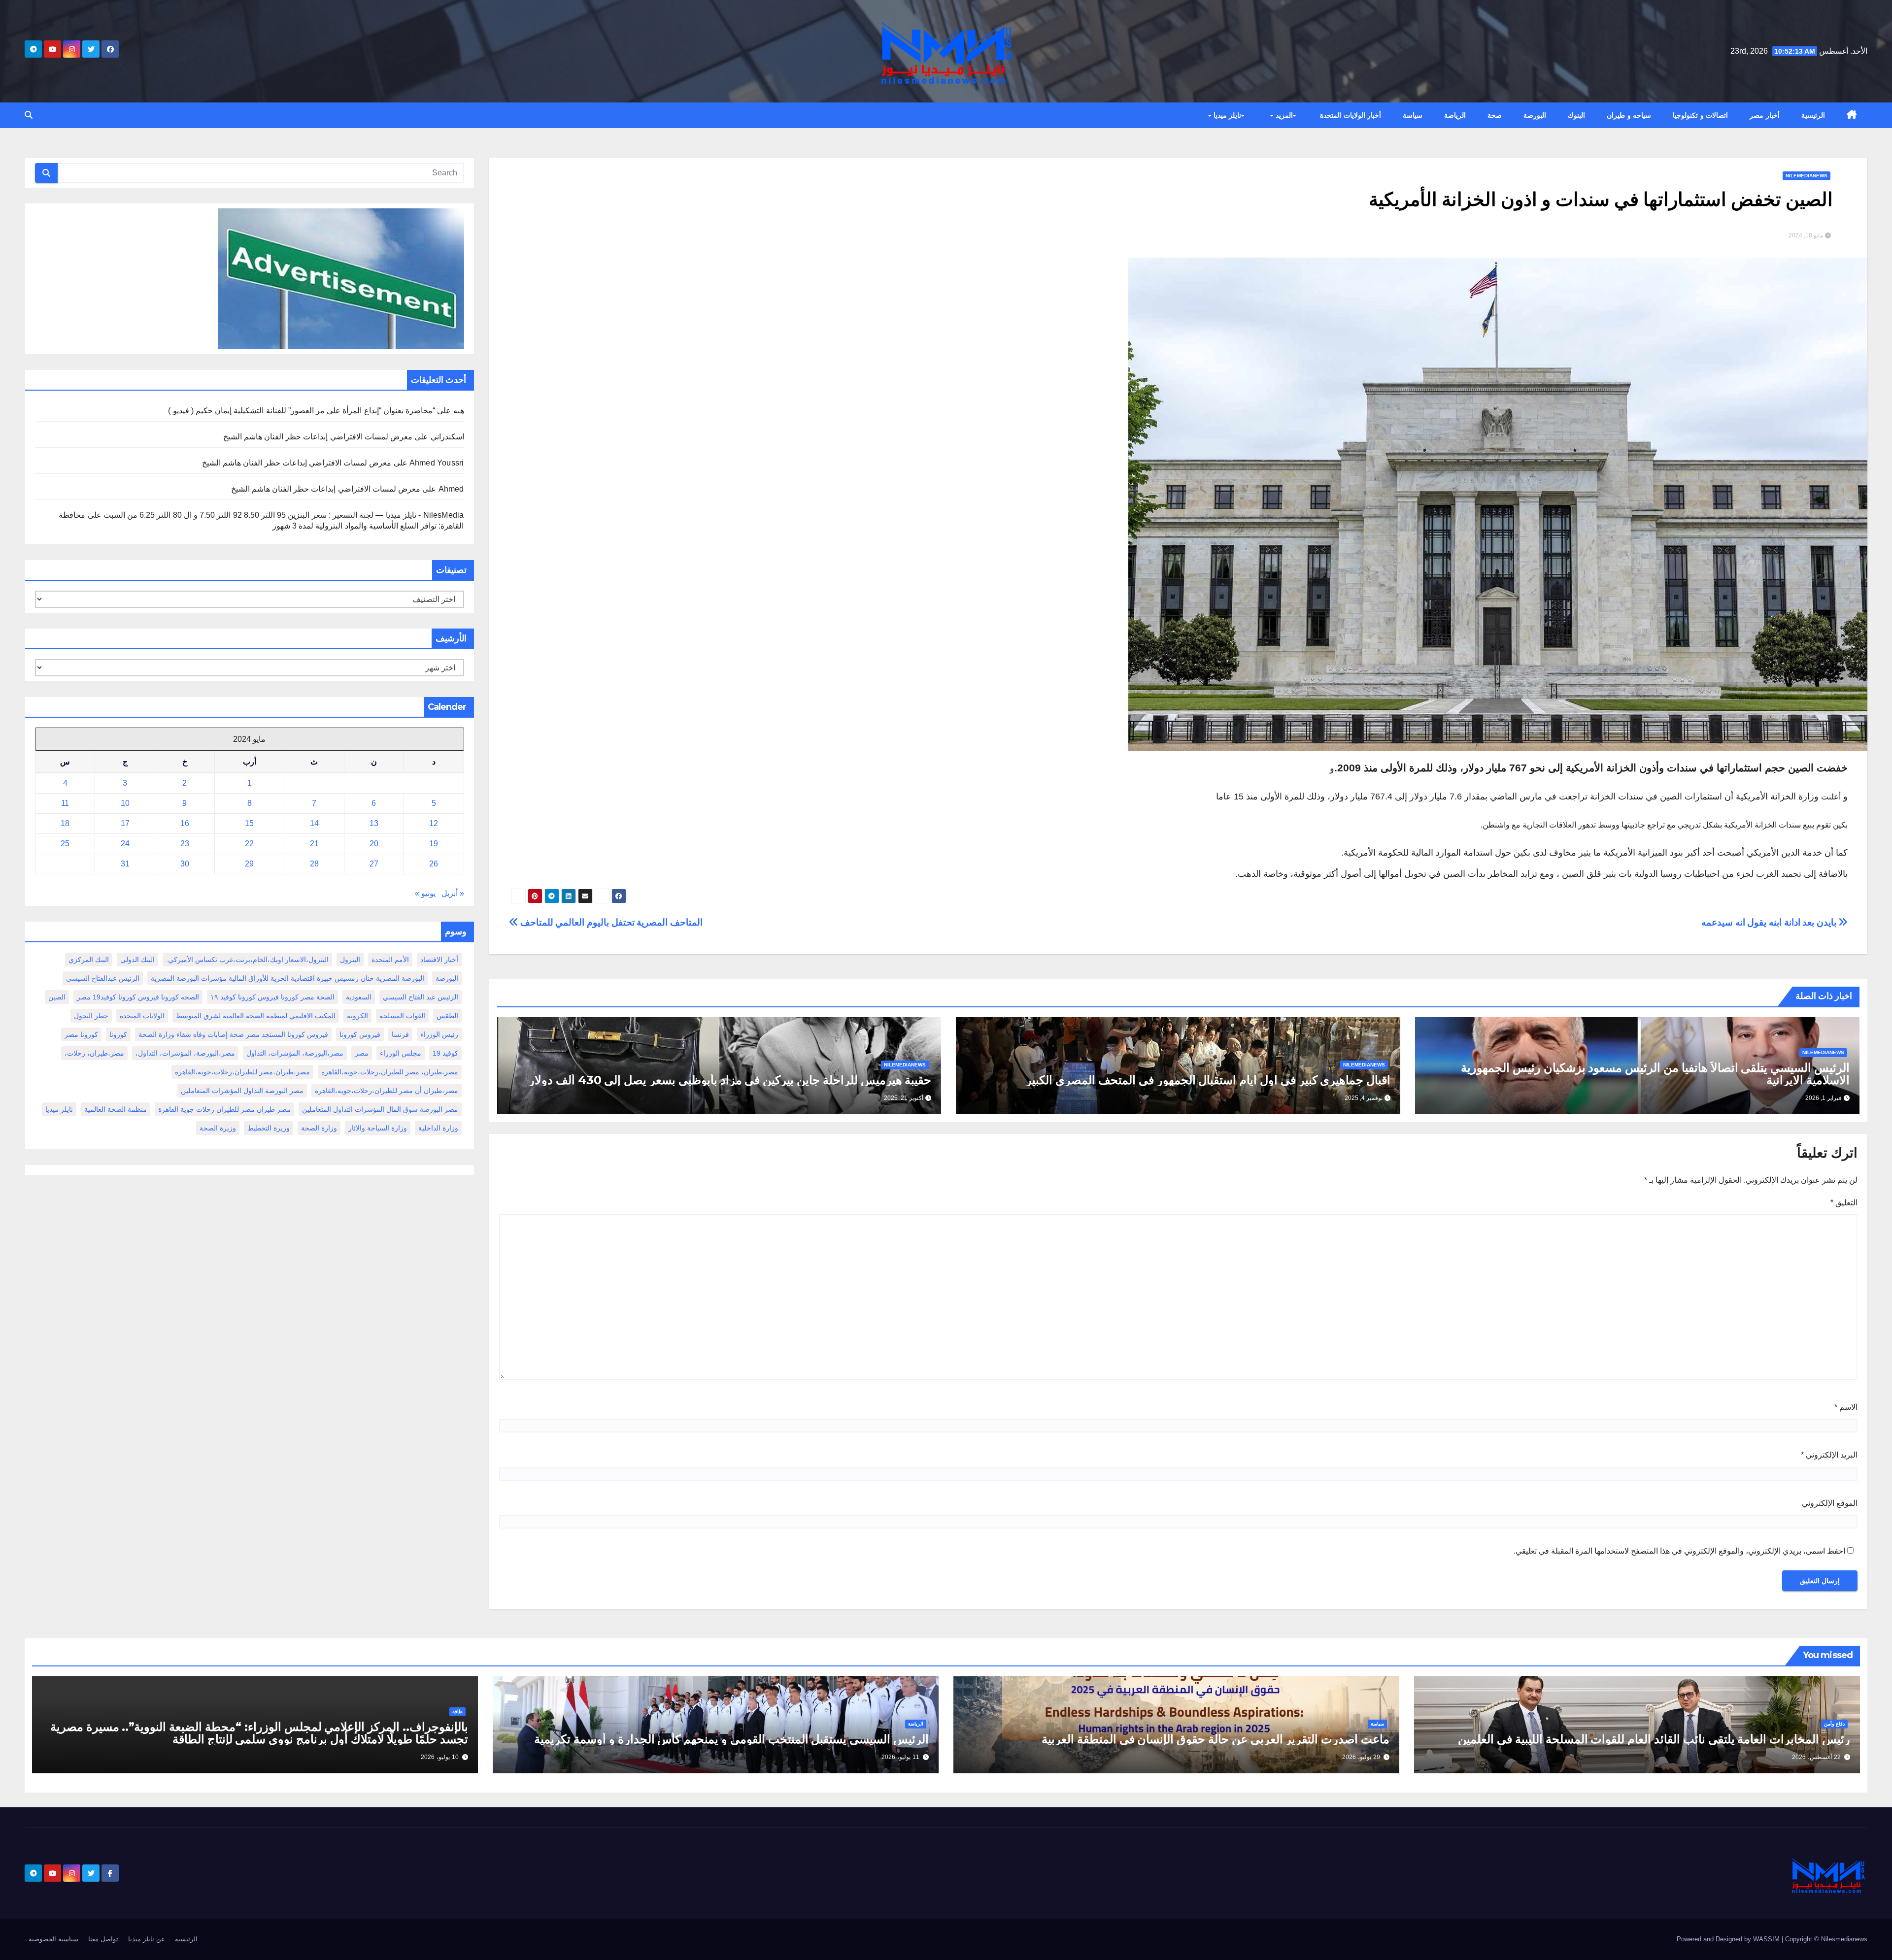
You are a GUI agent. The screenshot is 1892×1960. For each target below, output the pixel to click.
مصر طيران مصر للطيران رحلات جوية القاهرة (224, 1109)
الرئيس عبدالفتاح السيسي (103, 978)
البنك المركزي (89, 960)
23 (185, 844)
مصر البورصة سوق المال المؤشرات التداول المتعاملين (380, 1109)
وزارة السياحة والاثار (378, 1128)
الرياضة (1455, 115)
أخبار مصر (1765, 115)
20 (374, 844)
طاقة (457, 1711)
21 (314, 844)
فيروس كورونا (360, 1034)
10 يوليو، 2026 (440, 1757)
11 (65, 803)
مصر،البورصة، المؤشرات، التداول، (185, 1053)
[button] (29, 115)
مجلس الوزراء (401, 1053)
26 (434, 864)
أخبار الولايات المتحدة (1351, 115)
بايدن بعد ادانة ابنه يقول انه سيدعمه (1770, 922)
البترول (350, 960)
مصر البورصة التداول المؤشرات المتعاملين (242, 1091)
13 (374, 823)
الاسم (1846, 1407)
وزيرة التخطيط (269, 1128)
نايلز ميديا (1226, 115)
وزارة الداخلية (438, 1128)
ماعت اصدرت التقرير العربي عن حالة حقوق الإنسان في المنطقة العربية (1216, 1739)
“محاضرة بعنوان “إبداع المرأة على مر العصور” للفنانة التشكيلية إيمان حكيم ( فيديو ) (302, 411)
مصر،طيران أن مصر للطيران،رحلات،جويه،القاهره (387, 1091)
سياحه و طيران (1629, 115)
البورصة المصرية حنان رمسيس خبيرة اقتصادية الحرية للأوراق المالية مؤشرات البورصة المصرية (287, 978)
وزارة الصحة (319, 1128)
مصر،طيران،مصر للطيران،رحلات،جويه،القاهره (242, 1072)
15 (249, 823)
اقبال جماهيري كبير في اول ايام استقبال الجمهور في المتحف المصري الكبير (1208, 1080)
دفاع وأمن (1834, 1724)
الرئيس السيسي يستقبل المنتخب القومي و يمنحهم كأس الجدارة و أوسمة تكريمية (731, 1739)
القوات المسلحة (402, 1016)
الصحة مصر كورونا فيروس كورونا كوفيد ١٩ (272, 997)
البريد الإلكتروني (1829, 1455)
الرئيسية (1813, 115)
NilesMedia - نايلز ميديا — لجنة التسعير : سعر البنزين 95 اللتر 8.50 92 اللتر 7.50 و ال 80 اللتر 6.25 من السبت (284, 515)
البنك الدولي (137, 960)
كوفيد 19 (445, 1053)
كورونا (118, 1034)
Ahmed (451, 489)
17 (125, 823)
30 (185, 864)
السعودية (359, 997)
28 (314, 864)
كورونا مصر (81, 1034)
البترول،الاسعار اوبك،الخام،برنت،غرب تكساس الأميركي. (247, 960)
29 (249, 864)
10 (125, 803)
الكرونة (357, 1016)
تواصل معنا (103, 1939)
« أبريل (453, 893)
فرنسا (400, 1034)
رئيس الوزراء (439, 1034)
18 (65, 823)
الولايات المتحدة (142, 1016)
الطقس (447, 1016)
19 (434, 844)
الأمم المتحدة (390, 960)
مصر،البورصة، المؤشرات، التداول (295, 1053)
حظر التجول (91, 1016)
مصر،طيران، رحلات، (94, 1053)
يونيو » (425, 893)
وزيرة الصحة (218, 1128)
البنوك (1576, 115)
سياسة (1413, 115)
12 (434, 823)
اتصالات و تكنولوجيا (1700, 115)
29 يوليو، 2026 (1361, 1757)
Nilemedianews (1807, 176)
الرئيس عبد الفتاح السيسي (421, 997)
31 (125, 864)
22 (249, 844)
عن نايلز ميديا (147, 1939)
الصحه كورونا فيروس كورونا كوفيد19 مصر (138, 997)
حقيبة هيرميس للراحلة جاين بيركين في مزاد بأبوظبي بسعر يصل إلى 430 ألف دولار (730, 1080)
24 (125, 844)
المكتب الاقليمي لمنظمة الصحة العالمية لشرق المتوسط (256, 1016)
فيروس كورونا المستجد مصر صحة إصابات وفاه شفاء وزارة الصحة (233, 1034)
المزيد (1283, 115)
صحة (1495, 115)
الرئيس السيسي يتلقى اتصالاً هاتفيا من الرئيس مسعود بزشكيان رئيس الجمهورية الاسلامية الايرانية (1655, 1074)
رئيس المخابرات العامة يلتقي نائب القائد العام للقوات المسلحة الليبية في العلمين (1654, 1739)
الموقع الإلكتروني (1830, 1503)
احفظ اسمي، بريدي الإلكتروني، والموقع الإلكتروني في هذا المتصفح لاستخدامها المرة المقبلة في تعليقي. (1679, 1551)
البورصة (1535, 115)
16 (185, 823)
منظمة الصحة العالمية (116, 1109)
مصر (362, 1053)
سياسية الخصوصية (53, 1939)
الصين (57, 997)
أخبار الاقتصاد (439, 960)
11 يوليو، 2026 (900, 1757)
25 (65, 844)
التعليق (1844, 1203)
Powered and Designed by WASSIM (1729, 1939)
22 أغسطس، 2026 (1816, 1757)
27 (374, 864)
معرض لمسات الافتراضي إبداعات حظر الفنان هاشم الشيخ (318, 437)
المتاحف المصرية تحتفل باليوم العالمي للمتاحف (610, 922)
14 (314, 823)
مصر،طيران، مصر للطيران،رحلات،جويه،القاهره (390, 1072)
